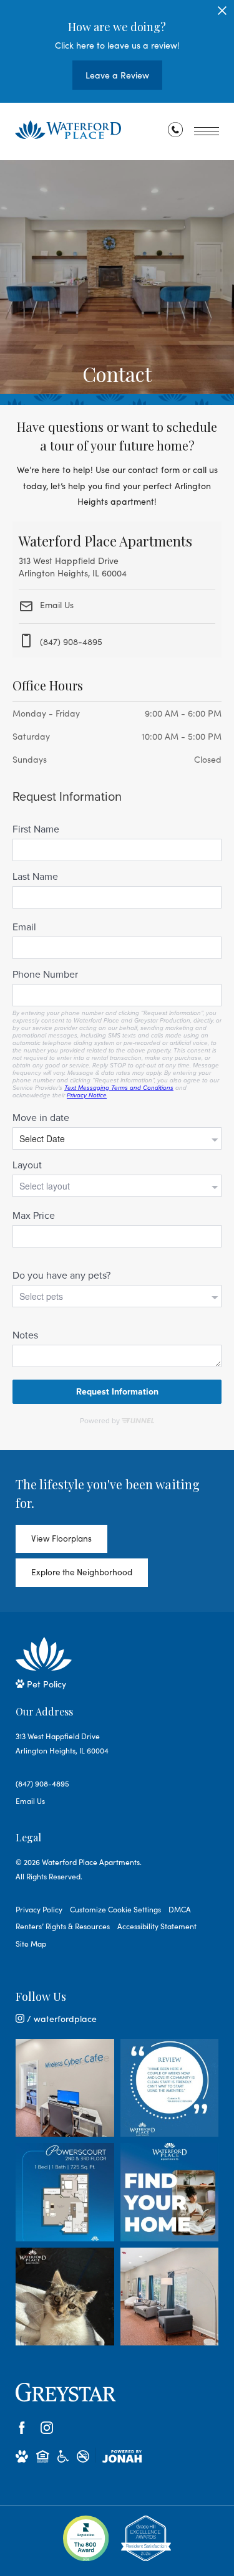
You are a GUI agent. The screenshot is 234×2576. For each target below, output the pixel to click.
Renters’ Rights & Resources (63, 1926)
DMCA (180, 1909)
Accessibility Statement (157, 1926)
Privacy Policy (39, 1909)
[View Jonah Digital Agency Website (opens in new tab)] (122, 2456)
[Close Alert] (222, 14)
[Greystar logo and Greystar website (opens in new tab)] (66, 2392)
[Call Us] (175, 132)
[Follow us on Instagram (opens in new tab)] (47, 2428)
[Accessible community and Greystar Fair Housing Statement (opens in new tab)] (63, 2456)
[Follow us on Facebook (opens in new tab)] (22, 2428)
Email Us (56, 605)
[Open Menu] (207, 131)
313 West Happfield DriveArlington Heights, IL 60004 (62, 1743)
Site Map (31, 1944)
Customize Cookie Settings (115, 1909)
